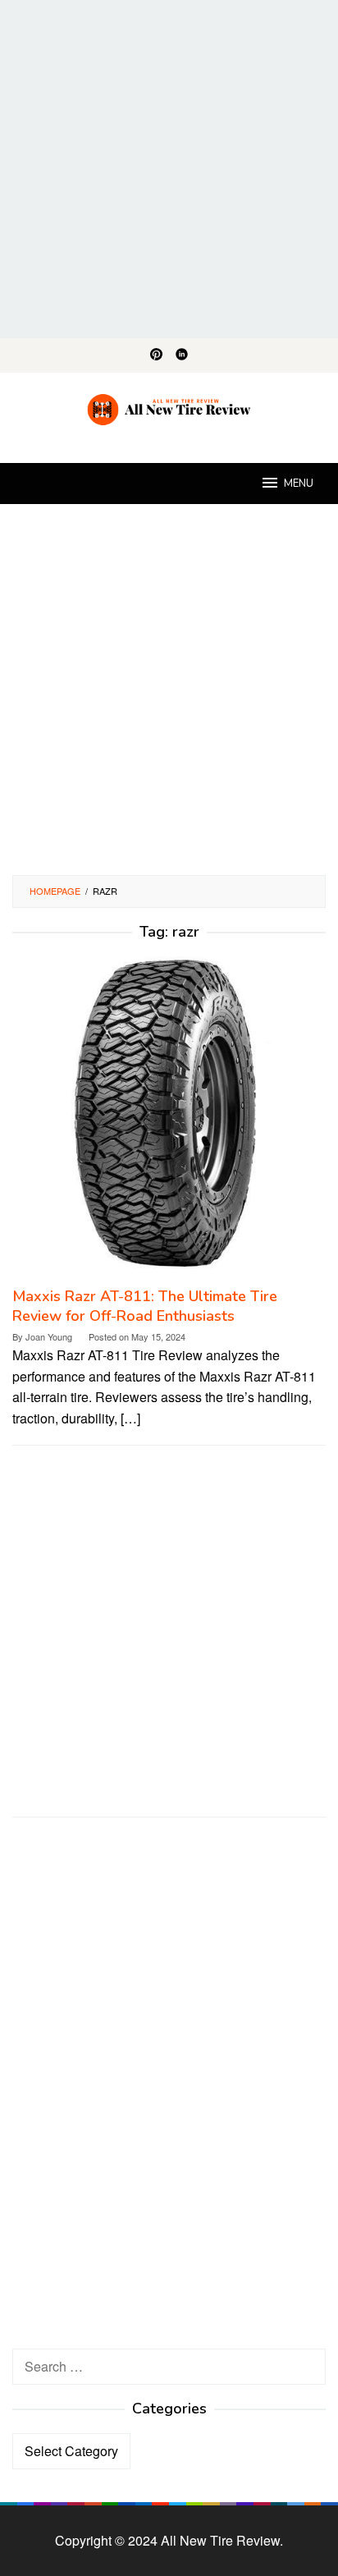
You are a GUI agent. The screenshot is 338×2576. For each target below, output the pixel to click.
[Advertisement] (169, 169)
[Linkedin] (182, 355)
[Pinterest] (156, 355)
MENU (299, 484)
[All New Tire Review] (169, 408)
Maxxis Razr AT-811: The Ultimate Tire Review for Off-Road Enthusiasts (145, 1306)
